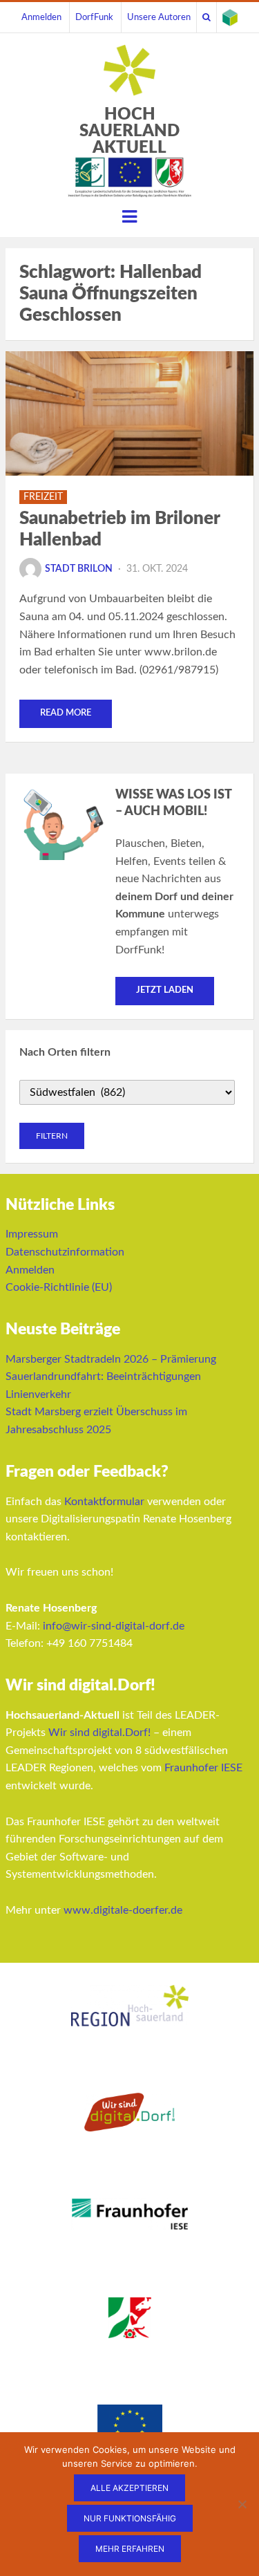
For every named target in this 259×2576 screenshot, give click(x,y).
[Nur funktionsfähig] (242, 2504)
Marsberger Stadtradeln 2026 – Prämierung (111, 1359)
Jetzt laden (165, 990)
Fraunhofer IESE (203, 1768)
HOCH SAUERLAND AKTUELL (129, 131)
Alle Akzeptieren (129, 2488)
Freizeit (43, 497)
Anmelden (41, 17)
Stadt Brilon (79, 569)
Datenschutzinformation (65, 1252)
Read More (66, 713)
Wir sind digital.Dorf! (99, 1733)
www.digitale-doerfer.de (123, 1910)
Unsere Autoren (159, 17)
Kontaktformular (104, 1502)
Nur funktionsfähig (130, 2518)
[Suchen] (207, 17)
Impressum (32, 1234)
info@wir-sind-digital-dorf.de (114, 1626)
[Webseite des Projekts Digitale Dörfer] (230, 17)
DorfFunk (94, 17)
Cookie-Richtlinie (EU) (59, 1287)
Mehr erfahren (130, 2549)
